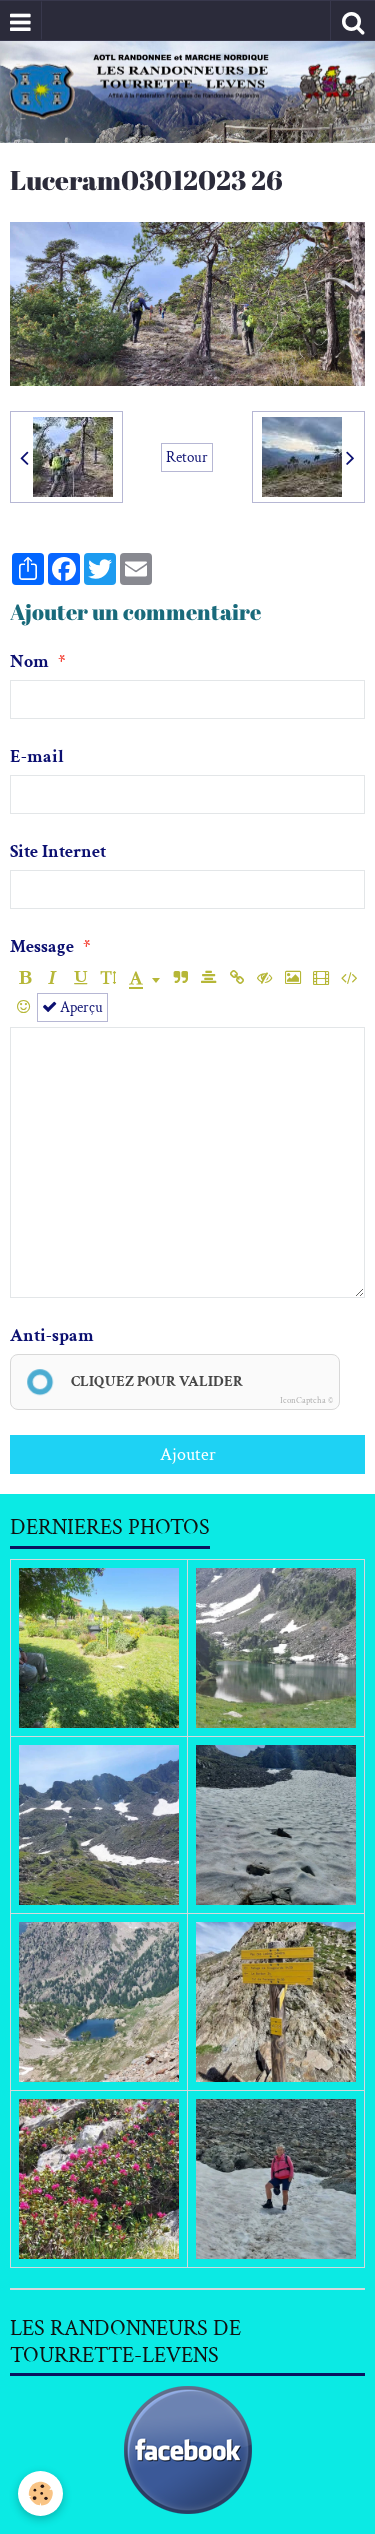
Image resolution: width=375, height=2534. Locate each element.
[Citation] (180, 978)
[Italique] (52, 978)
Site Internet (58, 851)
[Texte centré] (208, 978)
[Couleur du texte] (144, 978)
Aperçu (80, 1007)
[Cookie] (40, 2493)
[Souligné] (80, 978)
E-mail (37, 756)
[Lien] (236, 978)
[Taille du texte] (108, 978)
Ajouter (188, 1454)
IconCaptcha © (306, 1400)
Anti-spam (52, 1335)
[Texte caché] (264, 978)
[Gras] (24, 978)
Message (42, 946)
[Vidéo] (320, 978)
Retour (187, 457)
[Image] (292, 978)
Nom (29, 661)
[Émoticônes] (23, 1007)
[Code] (348, 978)
